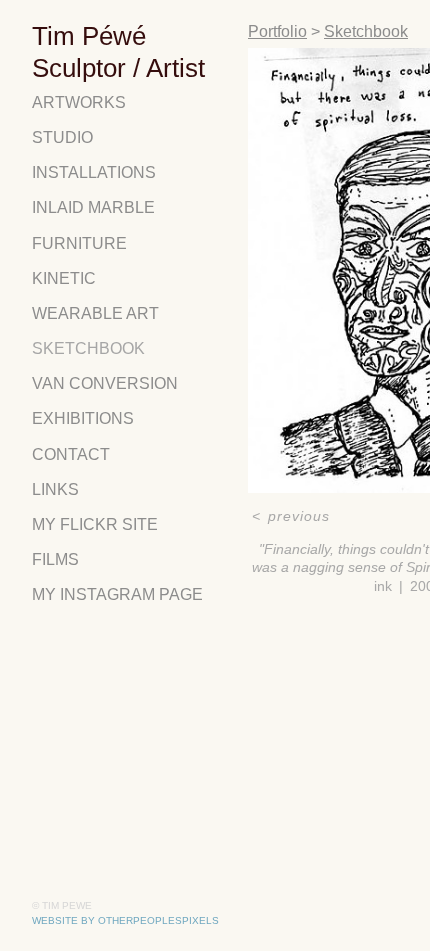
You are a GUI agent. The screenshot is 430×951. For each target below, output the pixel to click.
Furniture (79, 243)
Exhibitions (83, 418)
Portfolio (277, 31)
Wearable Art (95, 313)
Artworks (79, 102)
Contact (71, 454)
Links (55, 489)
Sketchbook (88, 348)
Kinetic (64, 278)
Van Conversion (105, 383)
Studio (62, 137)
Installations (94, 172)
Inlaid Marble (93, 207)
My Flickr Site (95, 524)
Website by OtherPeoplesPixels (125, 920)
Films (55, 559)
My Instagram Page (117, 594)
